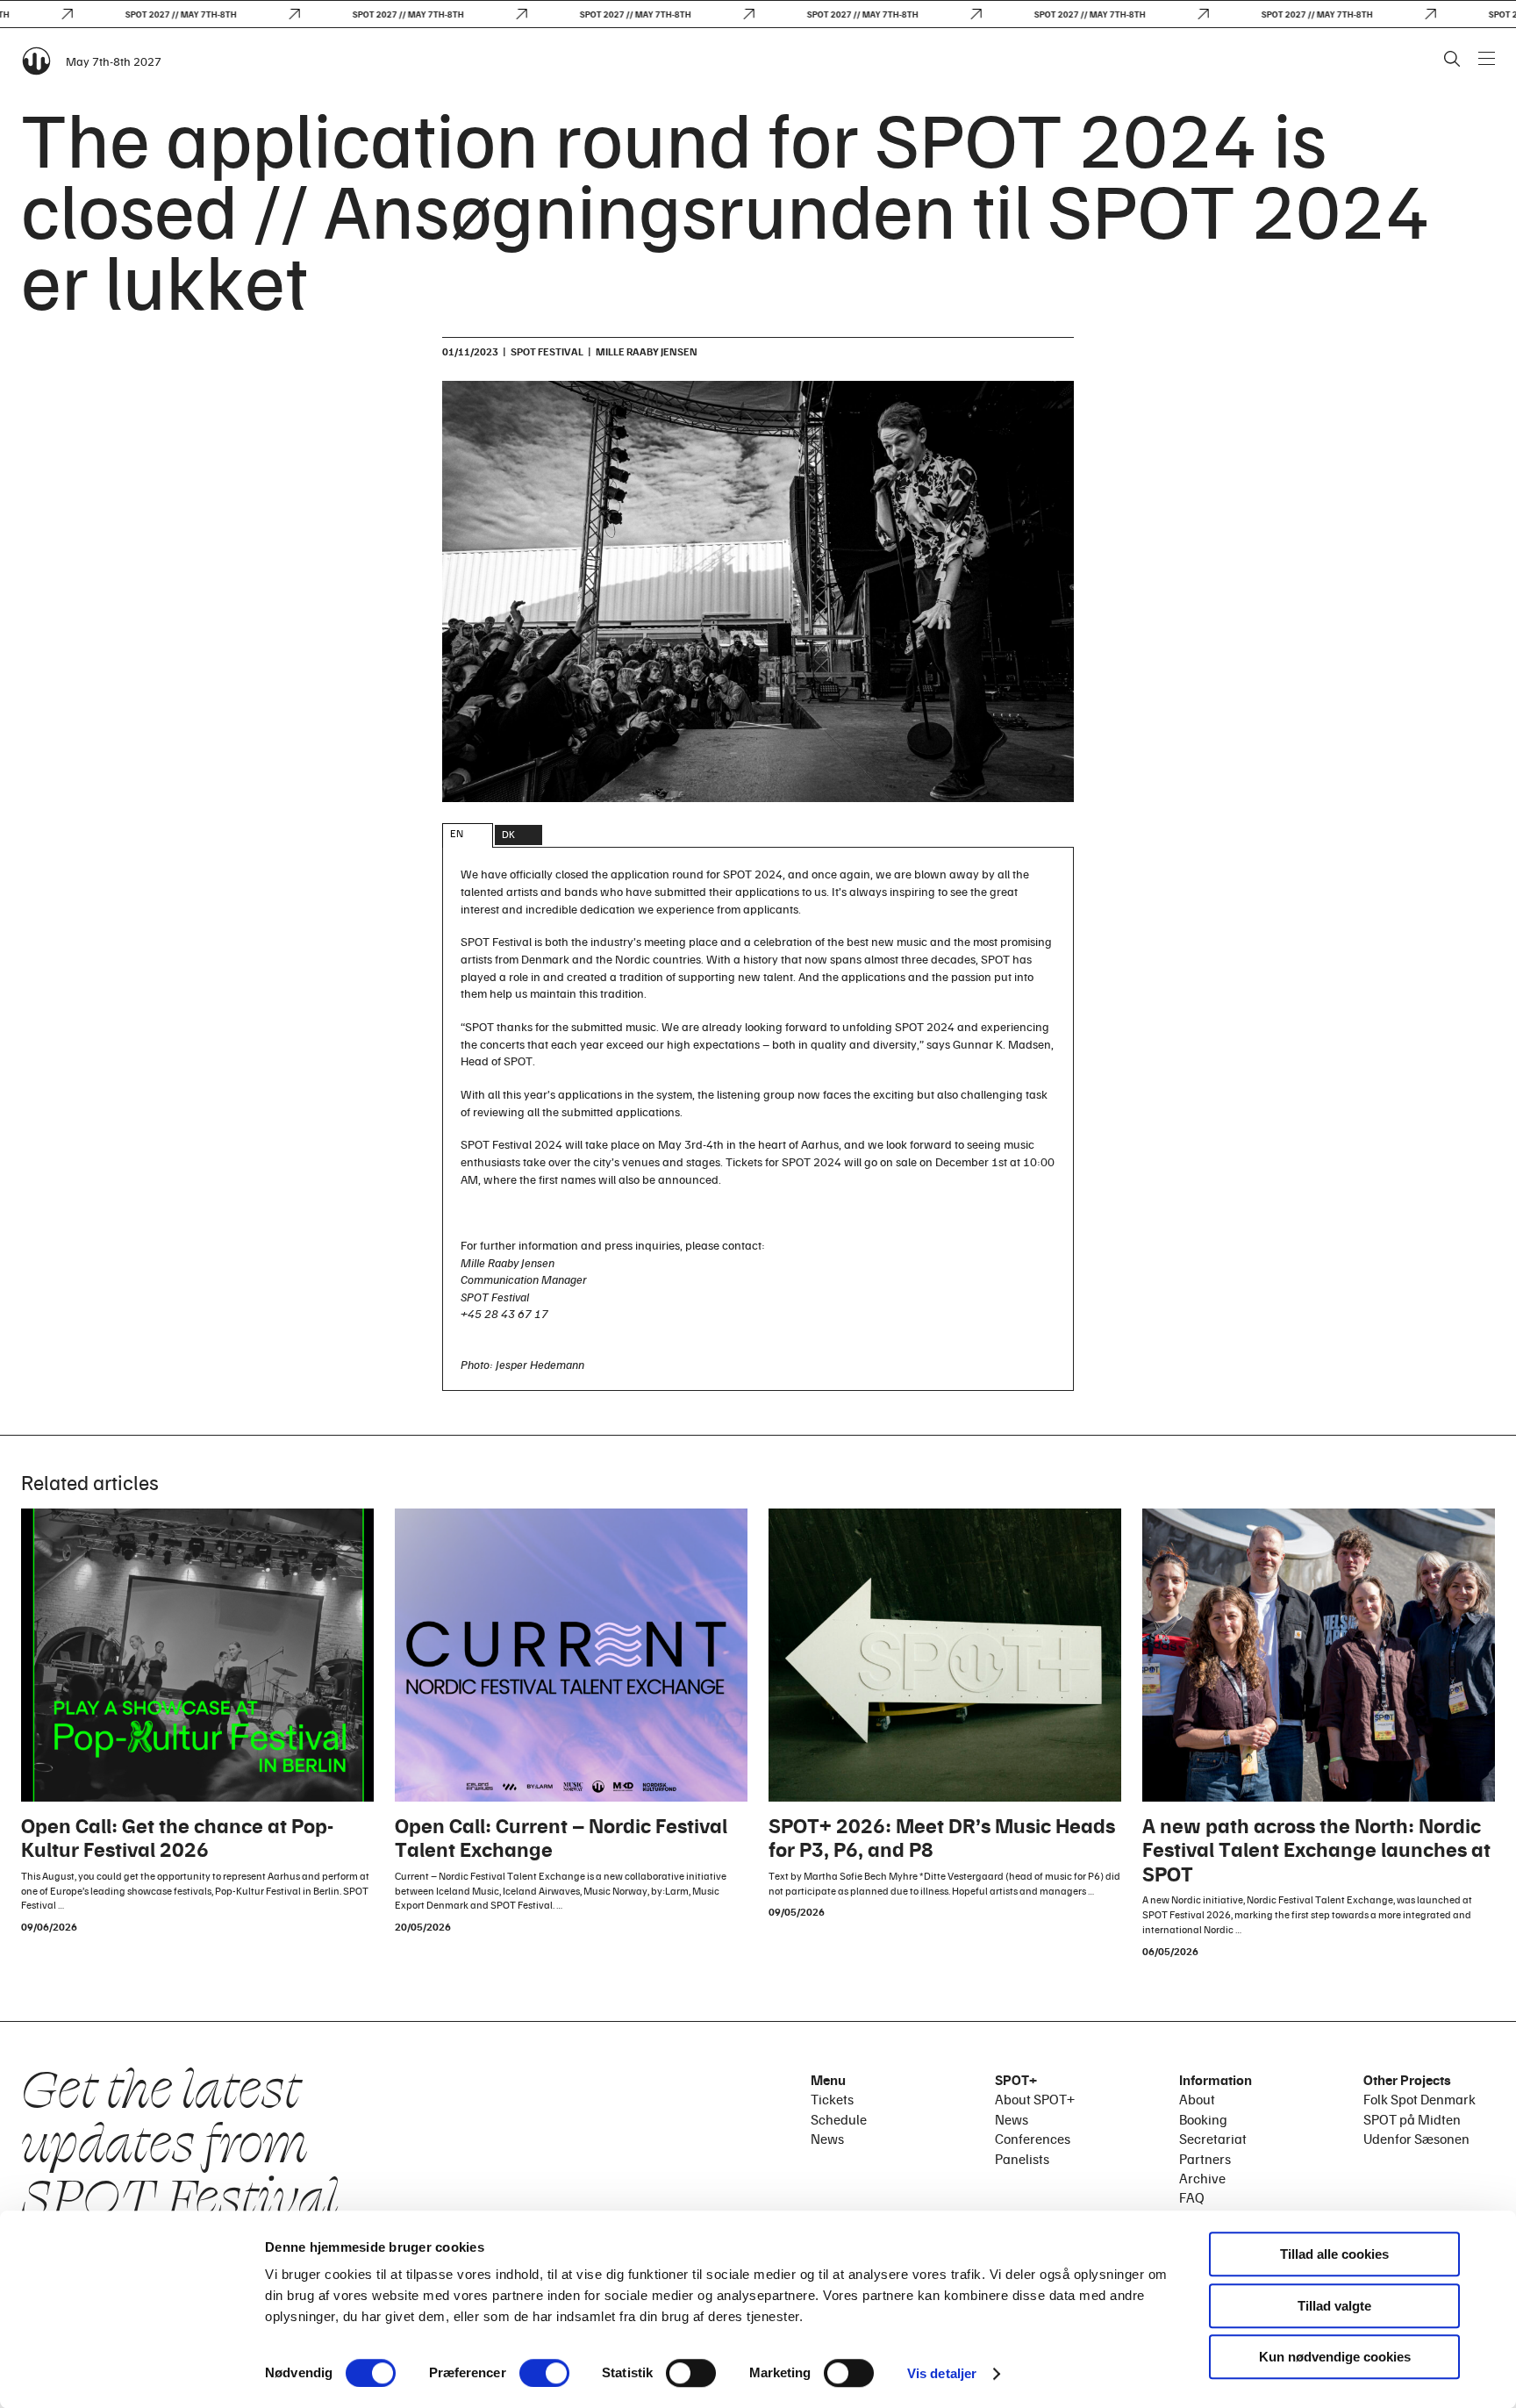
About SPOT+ (1035, 2099)
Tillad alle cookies (1334, 2254)
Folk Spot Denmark (1419, 2099)
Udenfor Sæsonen (1416, 2139)
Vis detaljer (942, 2373)
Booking (1203, 2119)
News (827, 2139)
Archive (1202, 2178)
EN (457, 833)
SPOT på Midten (1412, 2119)
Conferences (1033, 2139)
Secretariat (1213, 2139)
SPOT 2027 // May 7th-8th (151, 14)
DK (508, 834)
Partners (1205, 2159)
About (1197, 2099)
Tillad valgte (1334, 2306)
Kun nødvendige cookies (1335, 2357)
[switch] (544, 2373)
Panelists (1022, 2159)
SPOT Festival (547, 351)
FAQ (1192, 2197)
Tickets (832, 2099)
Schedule (839, 2119)
